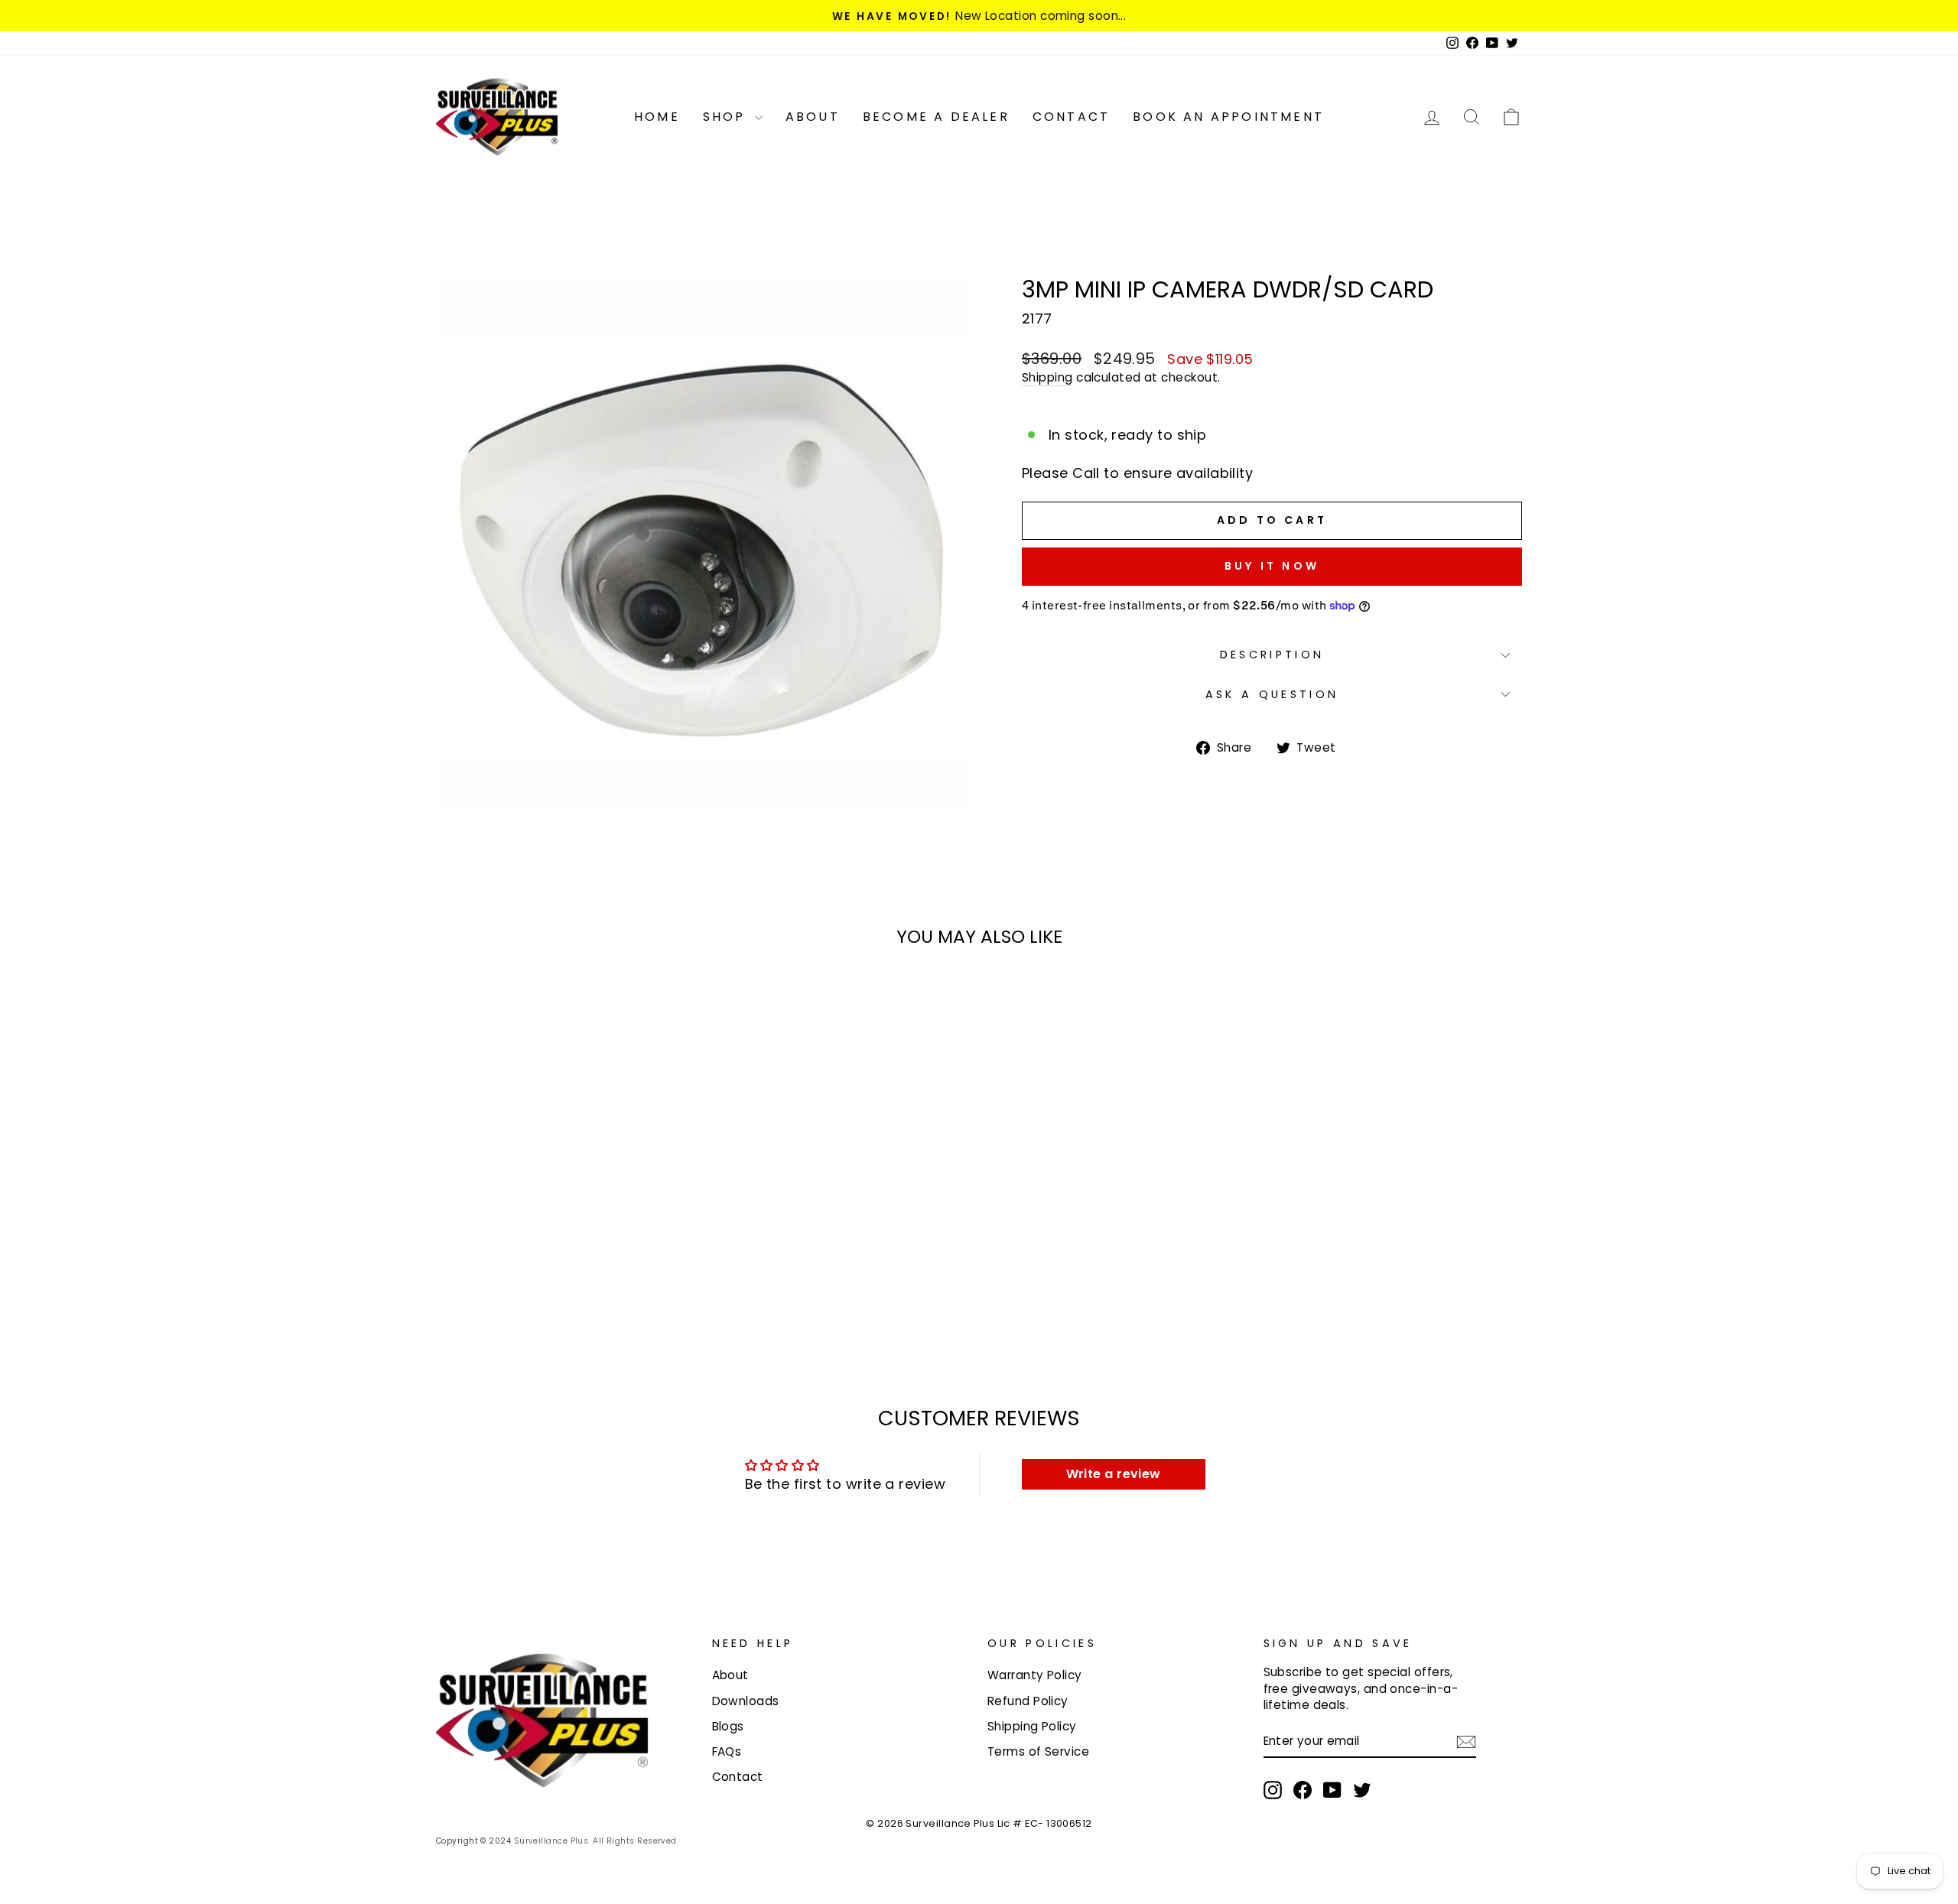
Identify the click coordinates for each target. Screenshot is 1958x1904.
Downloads (746, 1701)
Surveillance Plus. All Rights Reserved (595, 1841)
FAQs (727, 1751)
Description (1272, 655)
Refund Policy (1028, 1701)
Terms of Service (1038, 1751)
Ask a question (1272, 694)
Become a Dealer (936, 117)
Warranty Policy (1035, 1675)
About (813, 117)
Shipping (1047, 377)
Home (657, 117)
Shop (727, 117)
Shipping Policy (1032, 1726)
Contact (1071, 117)
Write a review (1114, 1474)
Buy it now (1272, 566)
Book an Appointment (1228, 117)
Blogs (728, 1726)
